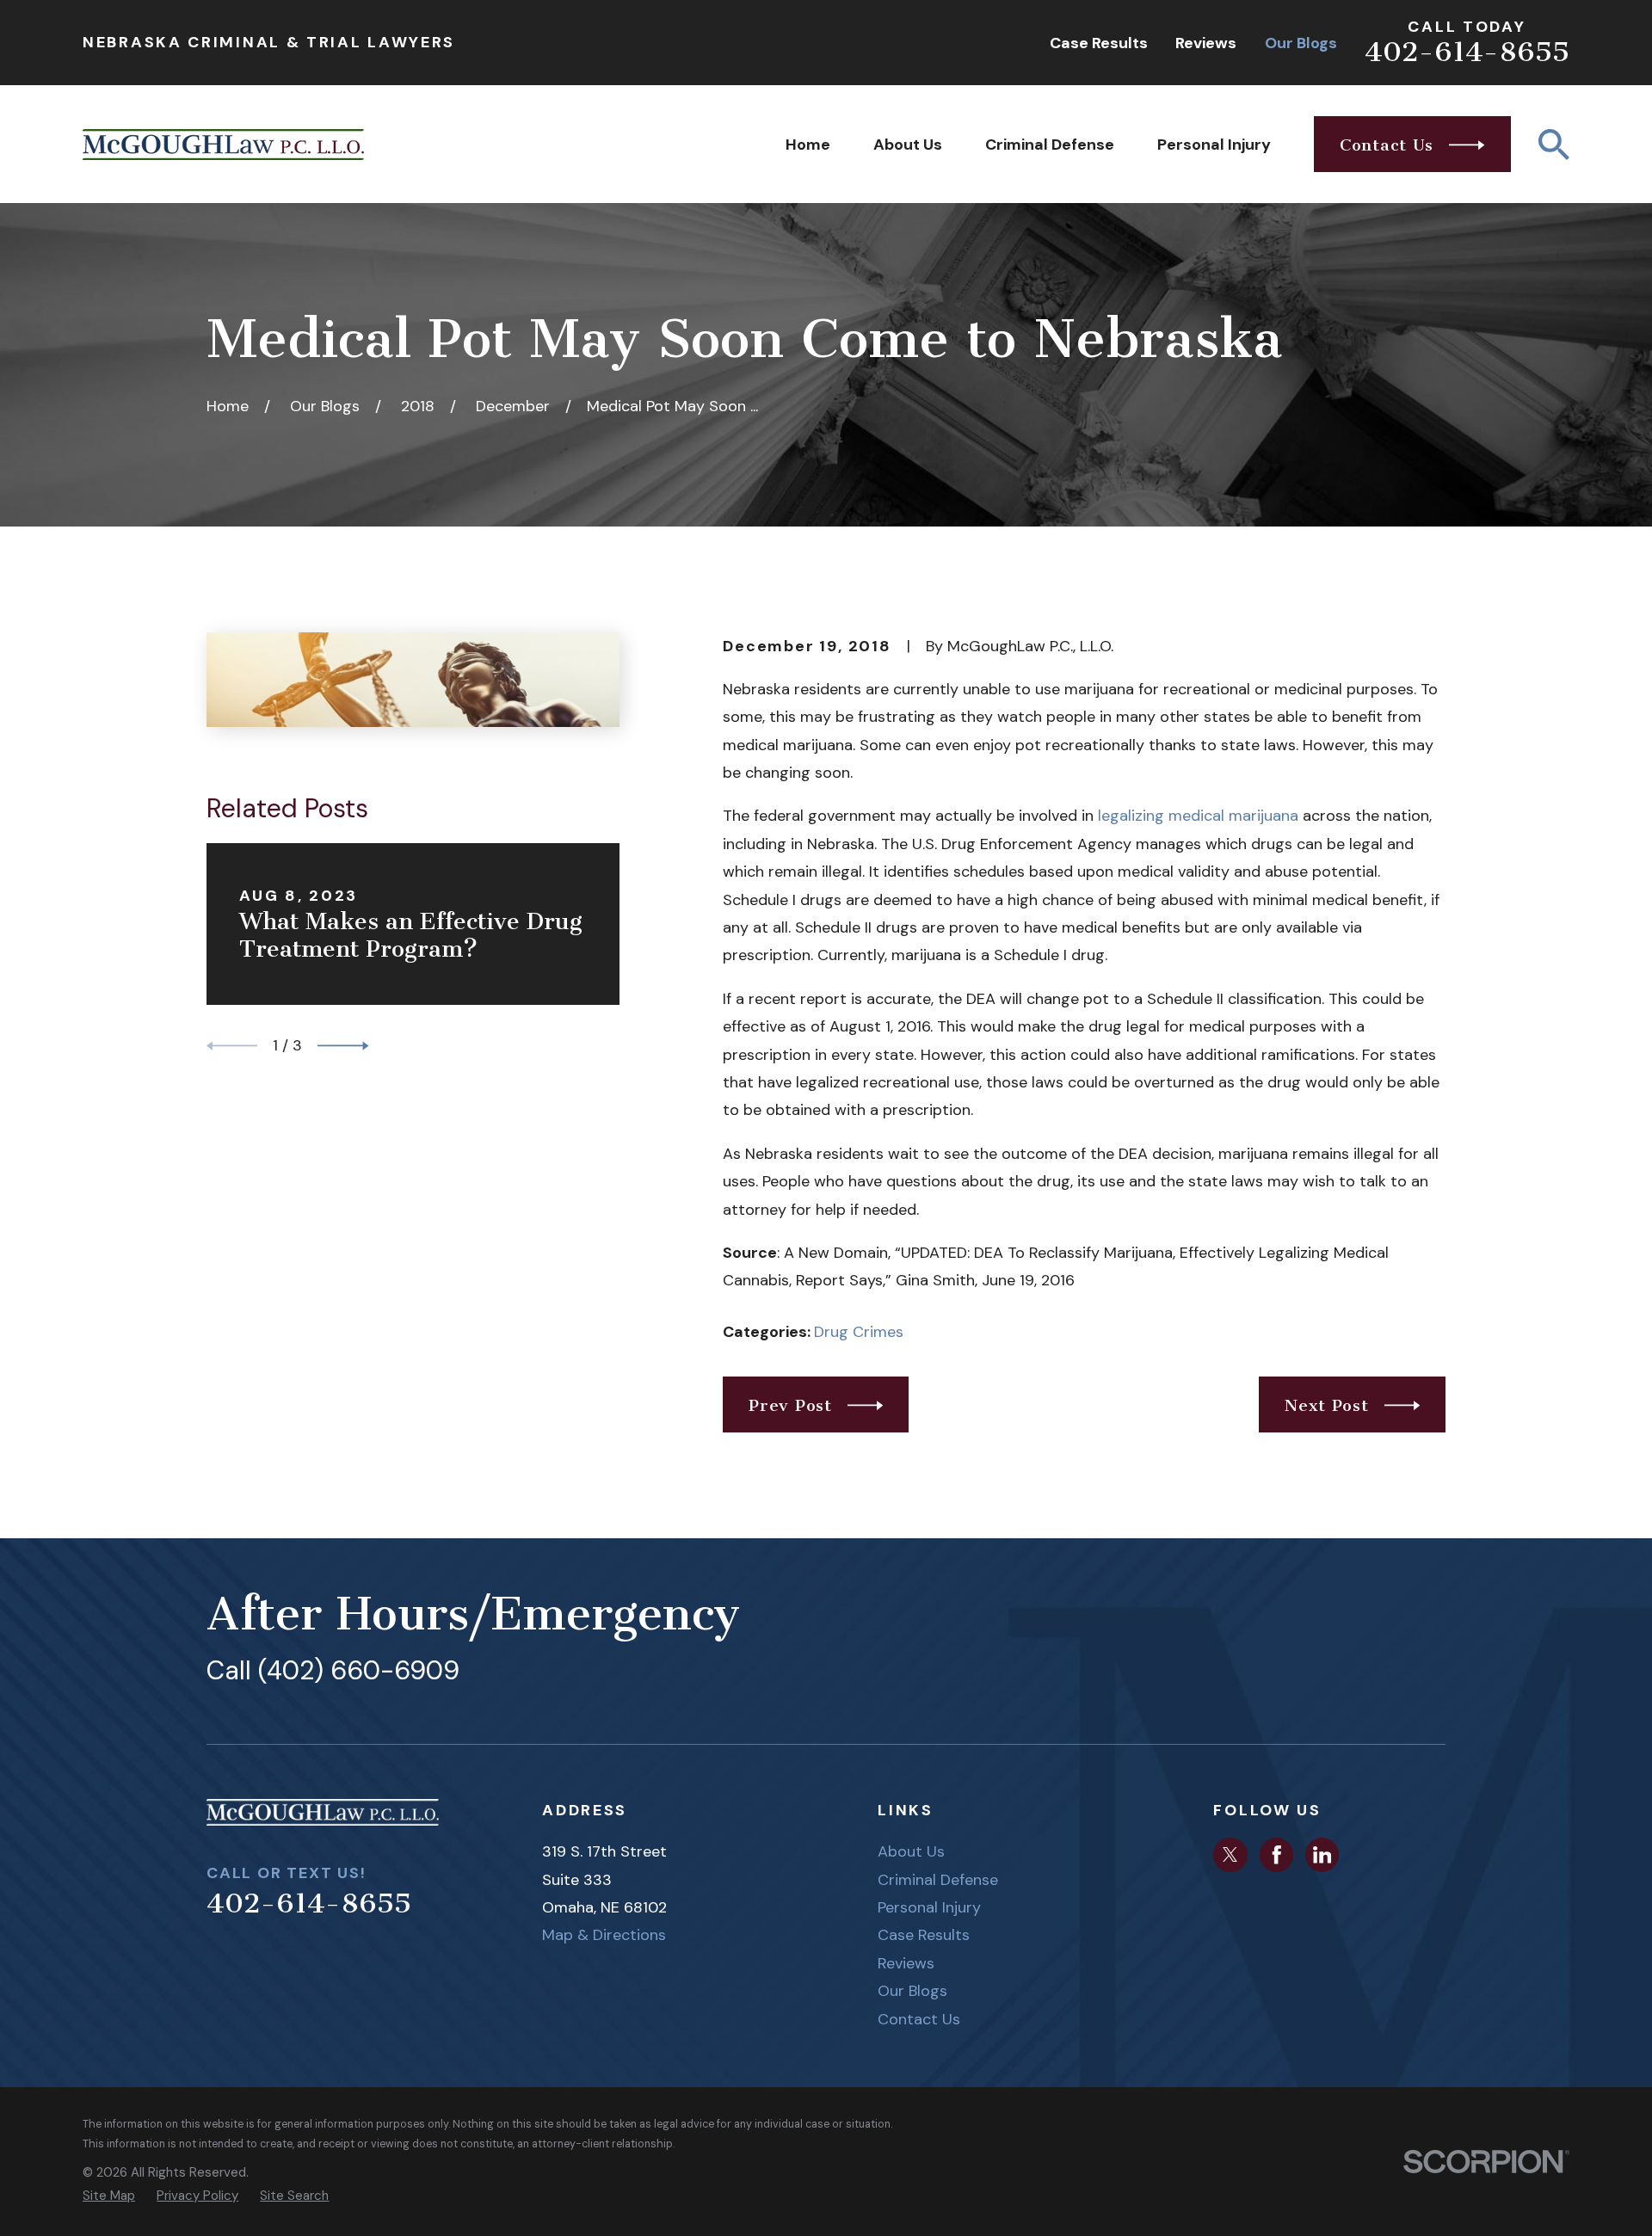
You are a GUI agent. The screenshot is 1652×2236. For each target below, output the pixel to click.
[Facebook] (1277, 1855)
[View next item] (343, 1046)
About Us (911, 1851)
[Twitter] (1230, 1855)
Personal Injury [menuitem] (1214, 145)
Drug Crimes (859, 1332)
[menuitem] (109, 2196)
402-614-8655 (1467, 52)
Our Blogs (1301, 43)
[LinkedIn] (1322, 1855)
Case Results (1099, 43)
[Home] (223, 145)
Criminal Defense (938, 1880)
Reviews (1206, 43)
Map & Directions (604, 1935)
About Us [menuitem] (908, 145)
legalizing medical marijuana (1198, 816)
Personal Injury (929, 1907)
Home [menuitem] (808, 145)
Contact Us (919, 2019)
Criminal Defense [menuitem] (1050, 145)
